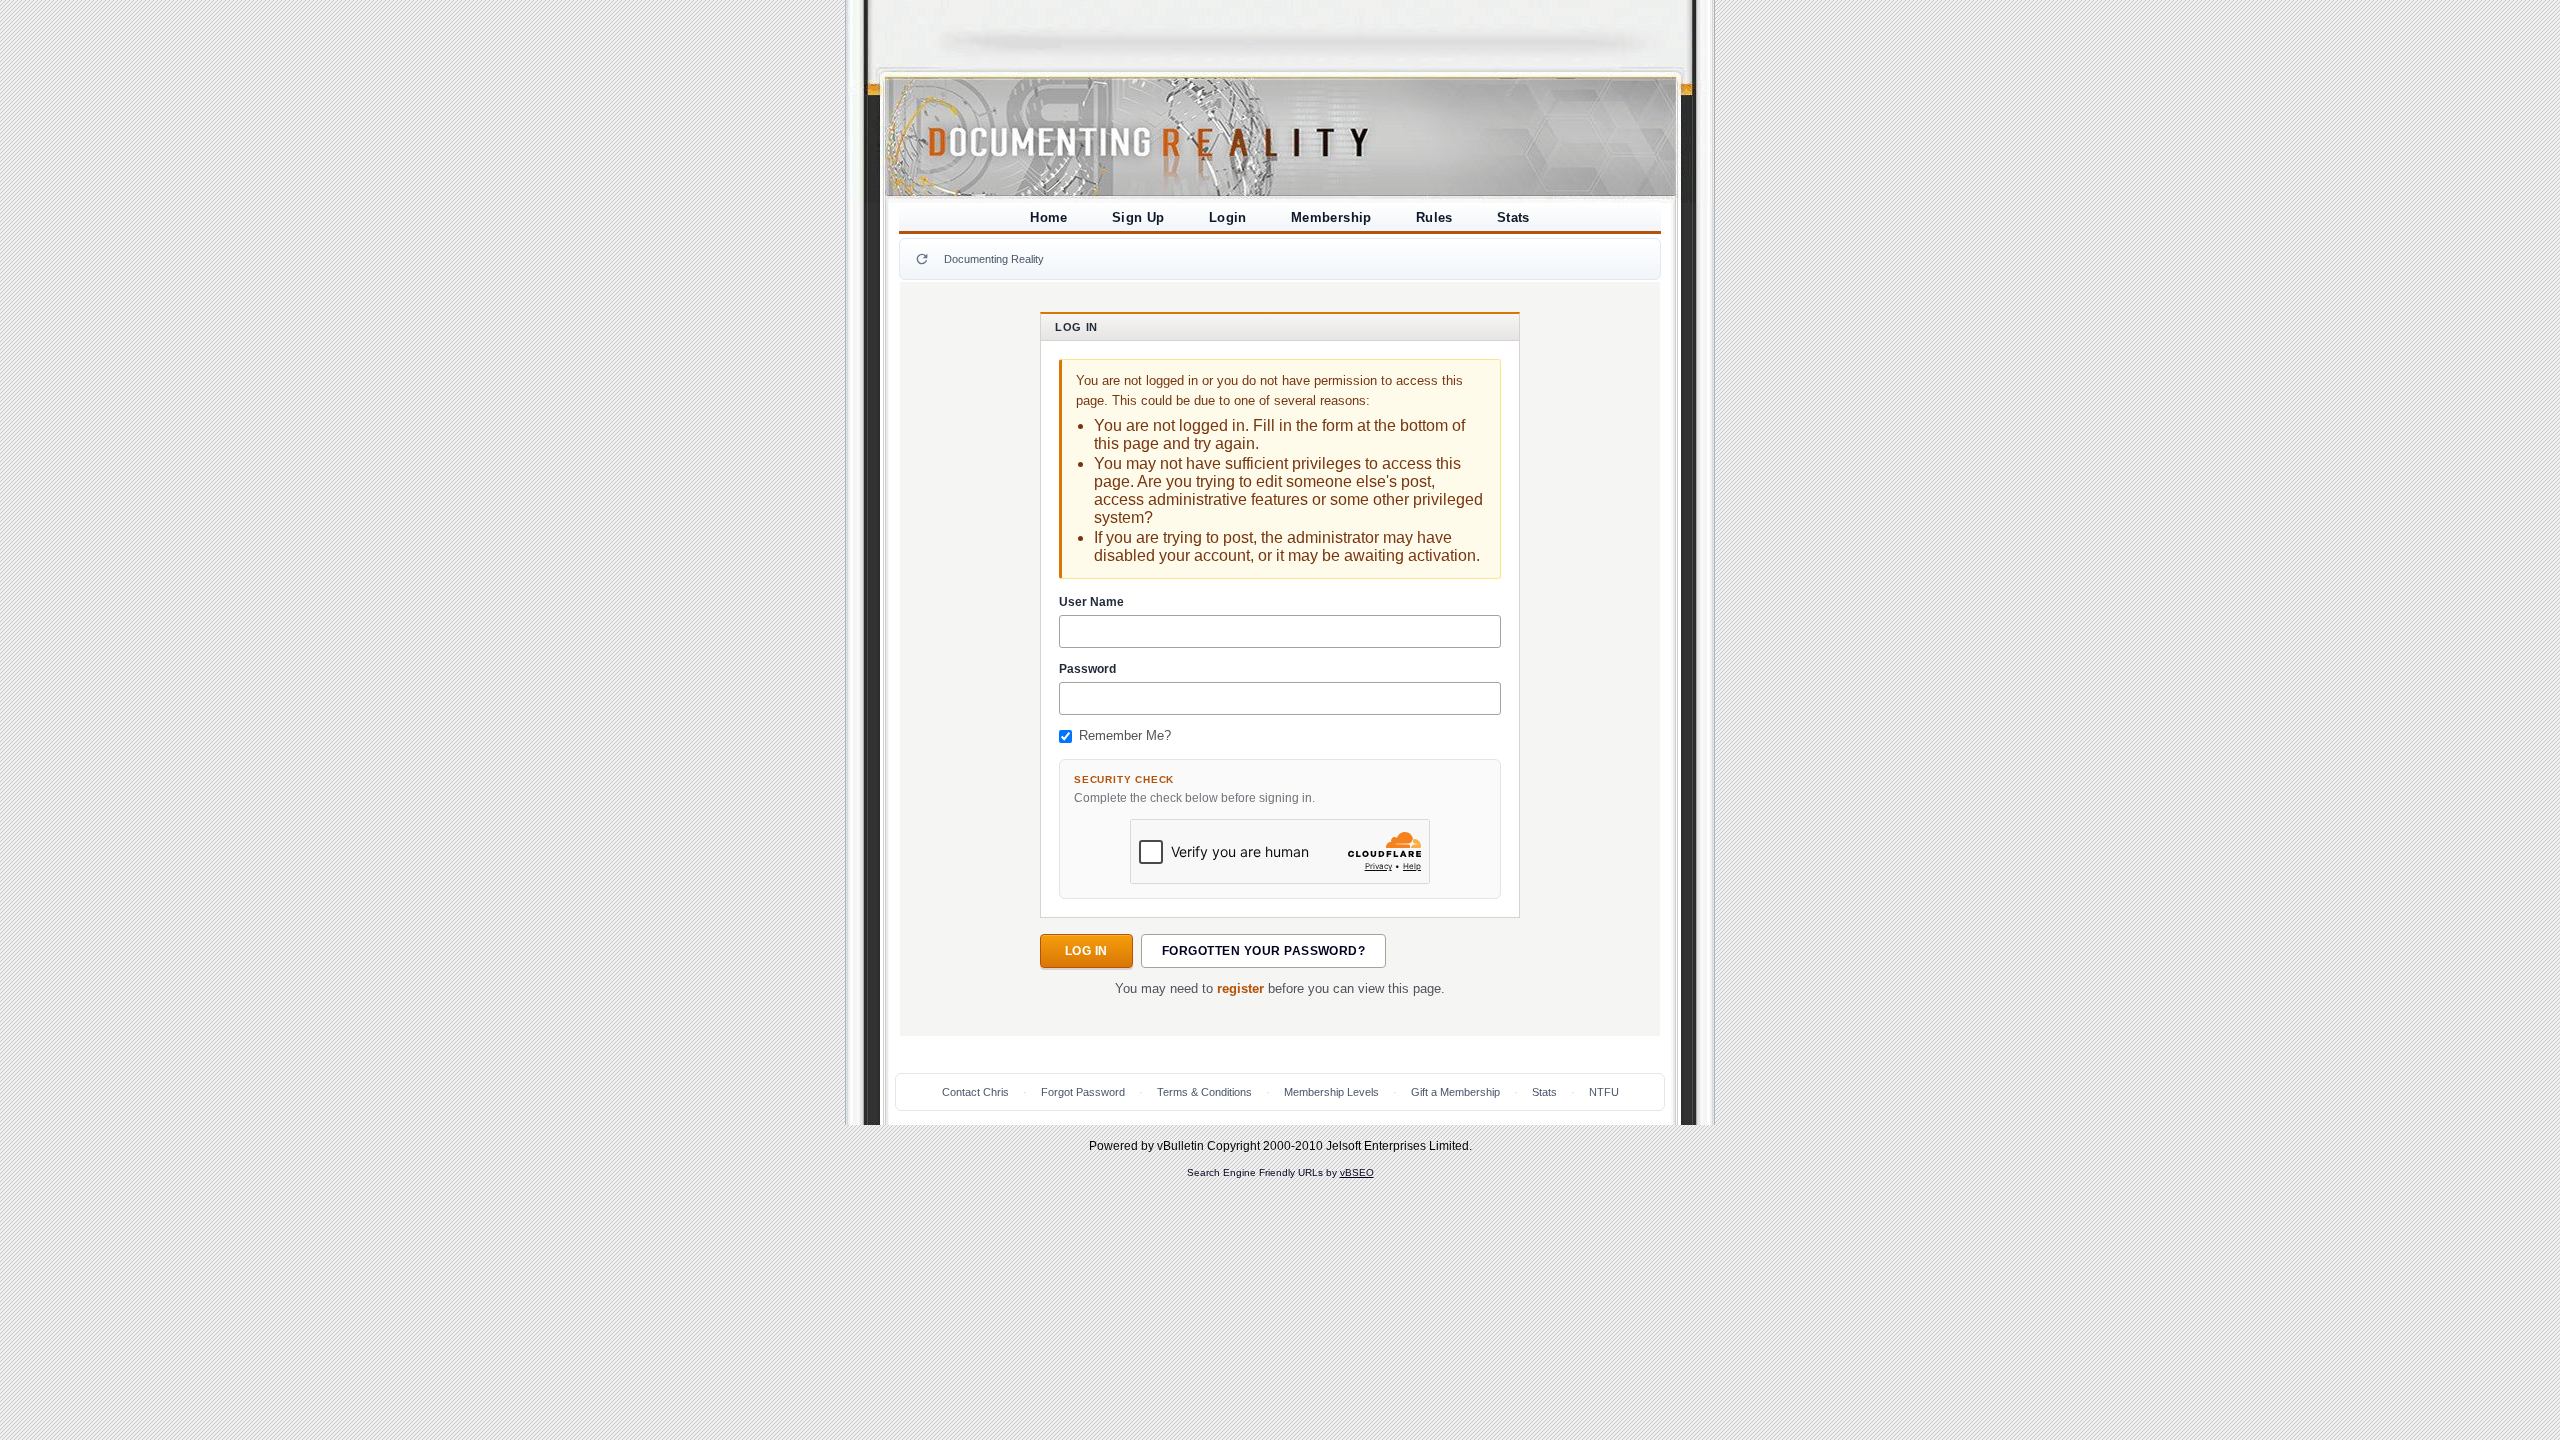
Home (1049, 217)
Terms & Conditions (1204, 1092)
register (1240, 989)
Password (1087, 669)
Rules (1434, 217)
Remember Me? (1125, 736)
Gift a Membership (1455, 1092)
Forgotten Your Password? (1264, 951)
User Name (1091, 602)
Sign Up (1138, 217)
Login (1228, 217)
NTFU (1604, 1092)
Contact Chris (975, 1092)
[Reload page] (922, 259)
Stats (1513, 217)
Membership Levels (1331, 1092)
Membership (1331, 217)
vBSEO (1357, 1172)
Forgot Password (1083, 1092)
